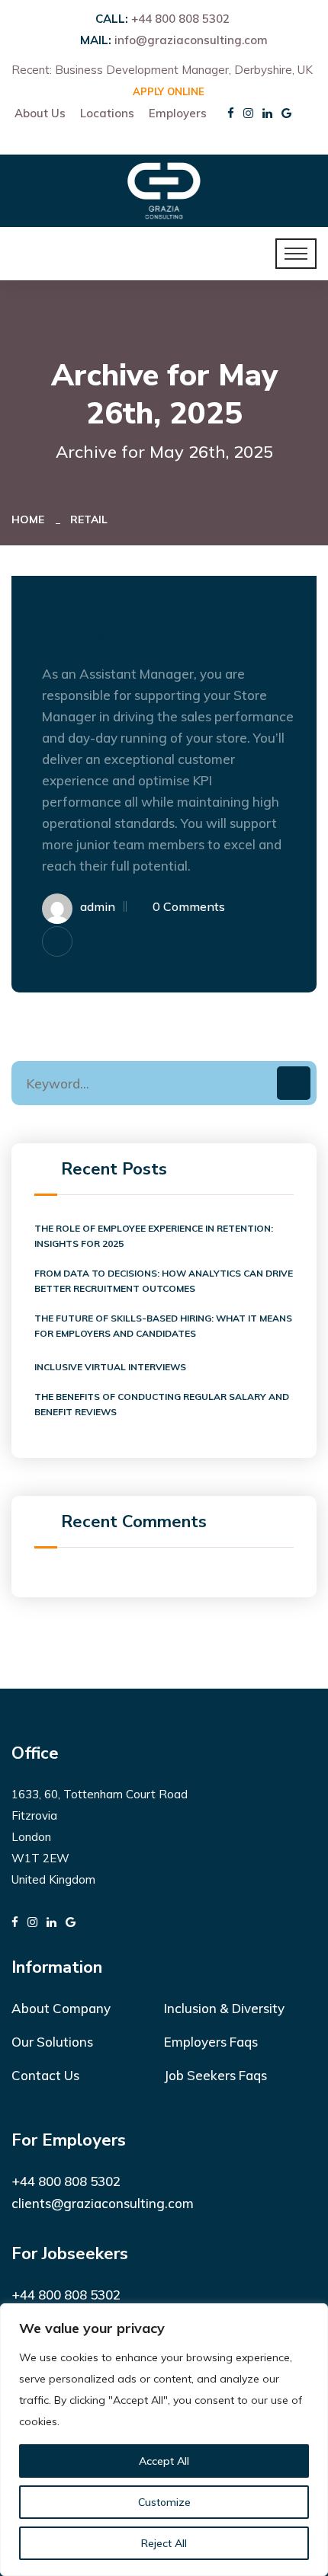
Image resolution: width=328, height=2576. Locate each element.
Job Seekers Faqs (215, 2075)
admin (98, 906)
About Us (40, 113)
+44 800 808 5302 (180, 19)
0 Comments (189, 906)
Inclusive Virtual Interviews (110, 1367)
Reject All (164, 2543)
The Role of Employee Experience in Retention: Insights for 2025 (154, 1236)
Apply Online (169, 91)
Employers (178, 113)
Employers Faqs (211, 2042)
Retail (89, 519)
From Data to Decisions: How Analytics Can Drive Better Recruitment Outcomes (164, 1281)
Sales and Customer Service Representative (164, 625)
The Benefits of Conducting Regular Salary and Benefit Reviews (162, 1404)
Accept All (164, 2461)
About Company (61, 2008)
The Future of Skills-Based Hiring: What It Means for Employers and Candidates (163, 1326)
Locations (107, 113)
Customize (164, 2502)
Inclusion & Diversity (224, 2008)
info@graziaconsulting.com (191, 40)
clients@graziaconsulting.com (103, 2203)
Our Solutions (52, 2042)
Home (31, 519)
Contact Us (45, 2075)
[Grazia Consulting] (164, 189)
